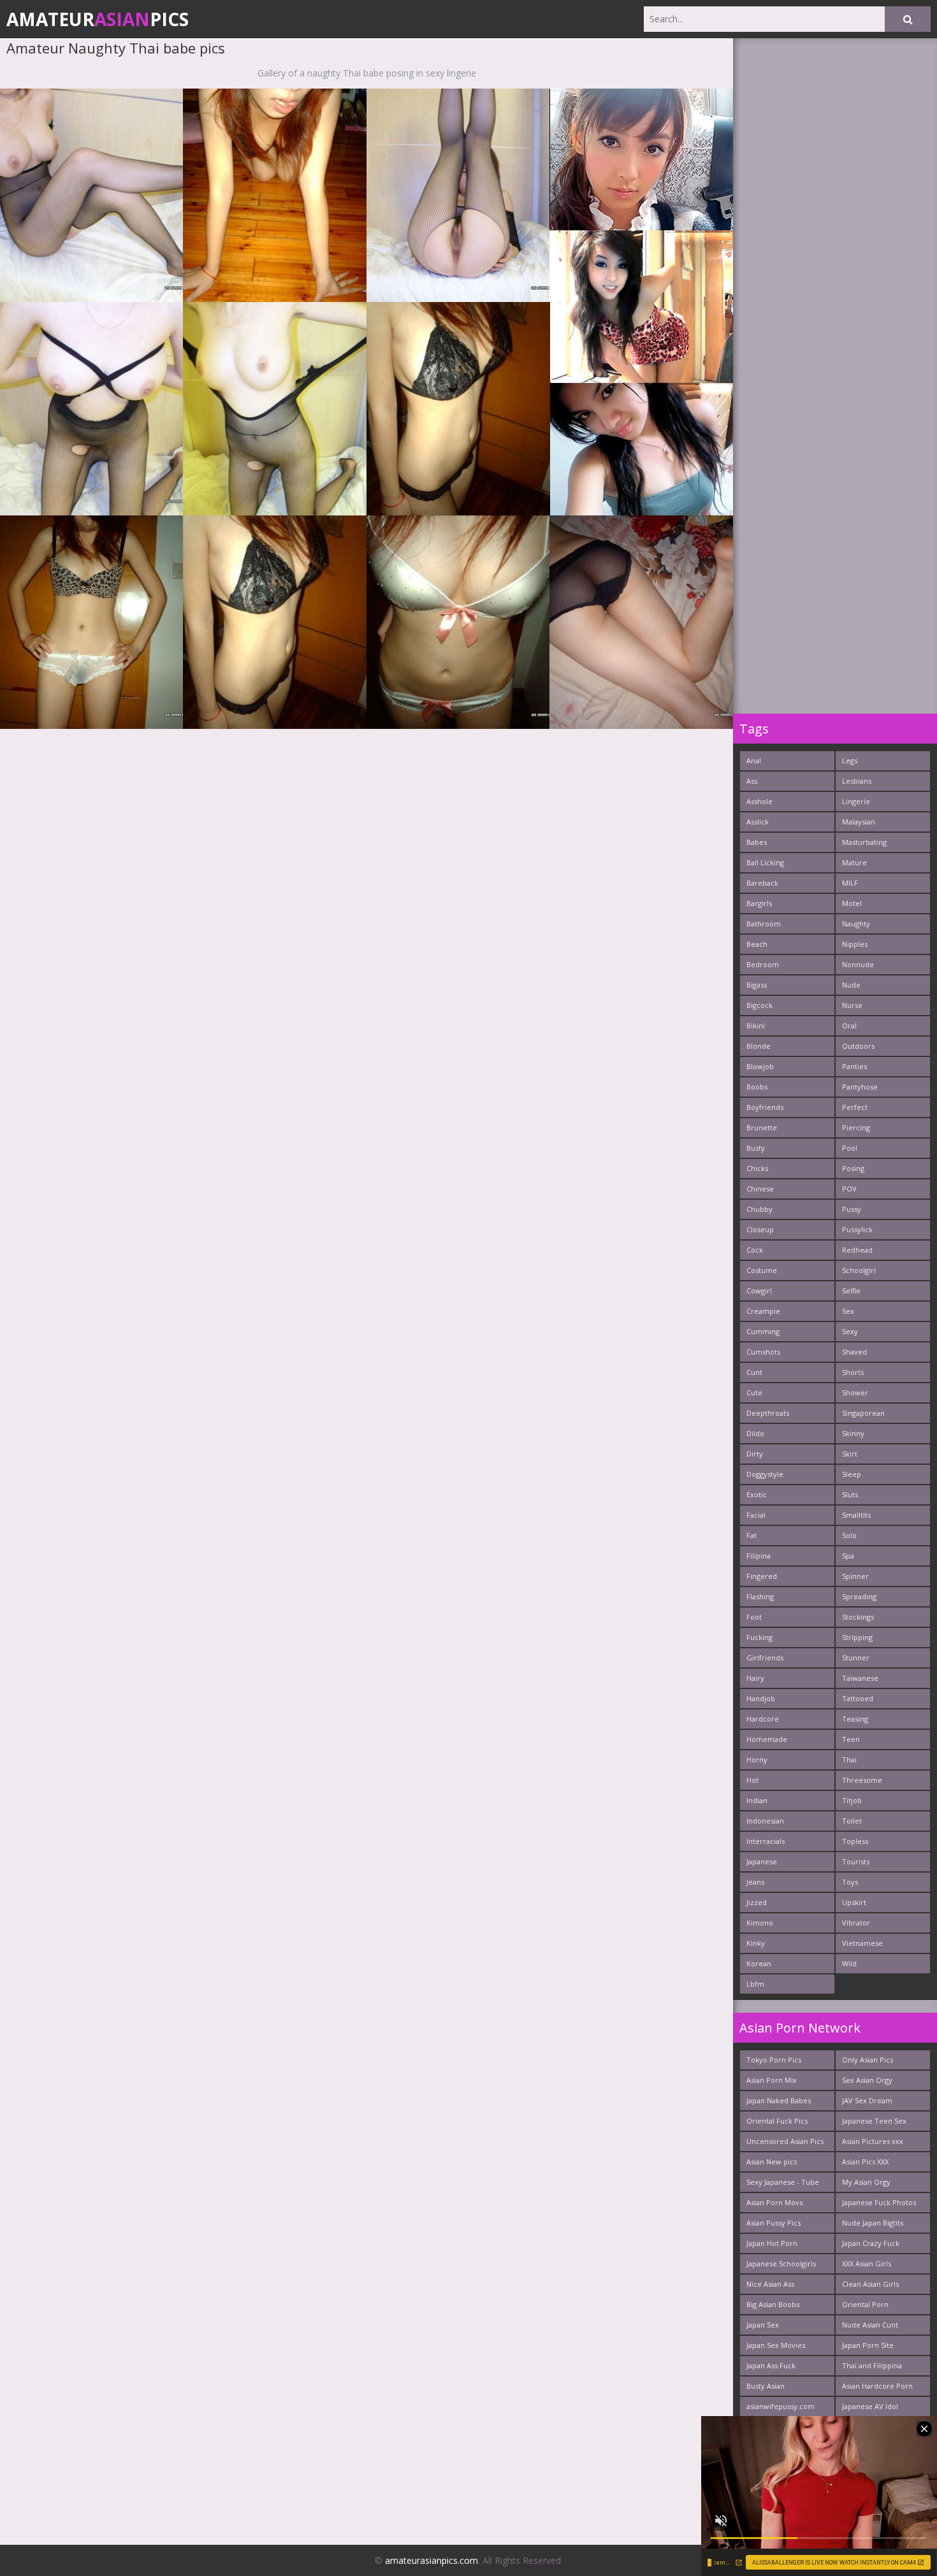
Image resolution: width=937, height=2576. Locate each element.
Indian (757, 1800)
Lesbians (857, 781)
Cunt (754, 1372)
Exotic (757, 1494)
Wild (849, 1963)
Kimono (760, 1923)
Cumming (763, 1331)
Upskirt (854, 1902)
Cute (754, 1392)
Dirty (755, 1454)
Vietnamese (862, 1943)
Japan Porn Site (868, 2345)
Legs (850, 760)
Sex (848, 1311)
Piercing (856, 1127)
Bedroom (763, 964)
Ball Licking (765, 862)
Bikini (756, 1025)
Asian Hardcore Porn (877, 2386)
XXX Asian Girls (867, 2263)
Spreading (859, 1596)
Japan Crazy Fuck (871, 2243)
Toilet (852, 1821)
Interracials (766, 1841)
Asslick (758, 822)
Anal (754, 760)
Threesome (862, 1780)
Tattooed (858, 1698)
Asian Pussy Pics (774, 2223)
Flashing (760, 1596)
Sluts (850, 1494)
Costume (762, 1270)
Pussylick (857, 1229)
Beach (757, 944)
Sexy (850, 1331)
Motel (852, 903)
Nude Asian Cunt (870, 2325)
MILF (850, 883)
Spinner (855, 1576)
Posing (853, 1168)
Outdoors (858, 1046)
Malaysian (859, 822)
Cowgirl (759, 1291)
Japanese (762, 1861)
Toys (850, 1882)
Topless (855, 1841)
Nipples (855, 944)
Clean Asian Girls (870, 2284)
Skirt (850, 1454)
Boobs (757, 1087)
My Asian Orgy (866, 2182)
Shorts (853, 1372)
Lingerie (856, 801)
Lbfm (755, 1984)
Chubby (759, 1209)
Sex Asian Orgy (867, 2080)
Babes (757, 842)
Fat (752, 1535)
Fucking (759, 1637)
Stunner (856, 1658)
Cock (755, 1250)
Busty (756, 1148)
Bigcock (759, 1005)
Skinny (853, 1433)
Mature (854, 862)
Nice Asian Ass (770, 2284)
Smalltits (856, 1515)
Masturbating (864, 842)
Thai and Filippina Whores (872, 2368)
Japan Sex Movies (776, 2345)
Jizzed (757, 1902)
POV (849, 1189)
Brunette (762, 1127)
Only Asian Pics (868, 2060)
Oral (849, 1025)
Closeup (760, 1229)
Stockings (858, 1617)
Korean (759, 1963)
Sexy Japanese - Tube (783, 2182)
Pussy (852, 1209)
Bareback (762, 883)
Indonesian (765, 1821)
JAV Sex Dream (867, 2100)
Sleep (852, 1474)
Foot (754, 1617)
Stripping (857, 1637)
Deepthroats (768, 1413)
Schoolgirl (859, 1270)
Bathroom (764, 924)
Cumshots (763, 1352)
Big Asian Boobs (773, 2304)
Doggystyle (765, 1474)
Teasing (855, 1719)
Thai (849, 1759)
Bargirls (759, 903)
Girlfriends (765, 1658)
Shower (855, 1392)
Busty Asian (766, 2386)
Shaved (854, 1352)
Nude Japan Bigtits (873, 2223)
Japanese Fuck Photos (879, 2202)
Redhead (857, 1250)
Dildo (755, 1433)
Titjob (852, 1800)
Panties (854, 1066)
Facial (756, 1515)
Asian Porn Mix (772, 2080)
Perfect (855, 1107)
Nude (851, 985)
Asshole (759, 801)
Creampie (763, 1311)
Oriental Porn (865, 2304)
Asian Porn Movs (774, 2202)
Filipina (759, 1556)
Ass (752, 781)
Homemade (767, 1739)
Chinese (760, 1189)
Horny (757, 1759)
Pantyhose (860, 1087)
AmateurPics (98, 19)
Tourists (856, 1861)
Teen (851, 1739)
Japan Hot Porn (772, 2243)
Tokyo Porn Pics (774, 2060)
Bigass (757, 985)
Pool (850, 1148)
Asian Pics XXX (865, 2162)
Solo (849, 1535)
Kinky (756, 1943)
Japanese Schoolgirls (781, 2263)
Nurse (852, 1005)
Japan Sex (763, 2325)
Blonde (759, 1046)
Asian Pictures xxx (873, 2141)
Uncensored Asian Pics (785, 2141)
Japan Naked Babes (779, 2100)
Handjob (761, 1698)
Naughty (856, 924)
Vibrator (856, 1923)
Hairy (755, 1678)
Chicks (757, 1168)
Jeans (755, 1882)
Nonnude (858, 964)
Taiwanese (860, 1678)
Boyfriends (765, 1107)
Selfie (851, 1291)
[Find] (908, 19)
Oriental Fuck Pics (777, 2121)
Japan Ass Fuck (771, 2365)
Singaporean (863, 1413)
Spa (848, 1556)
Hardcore (763, 1719)
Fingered (762, 1576)
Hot (752, 1780)
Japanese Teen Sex (874, 2121)
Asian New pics (772, 2162)
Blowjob (760, 1066)
